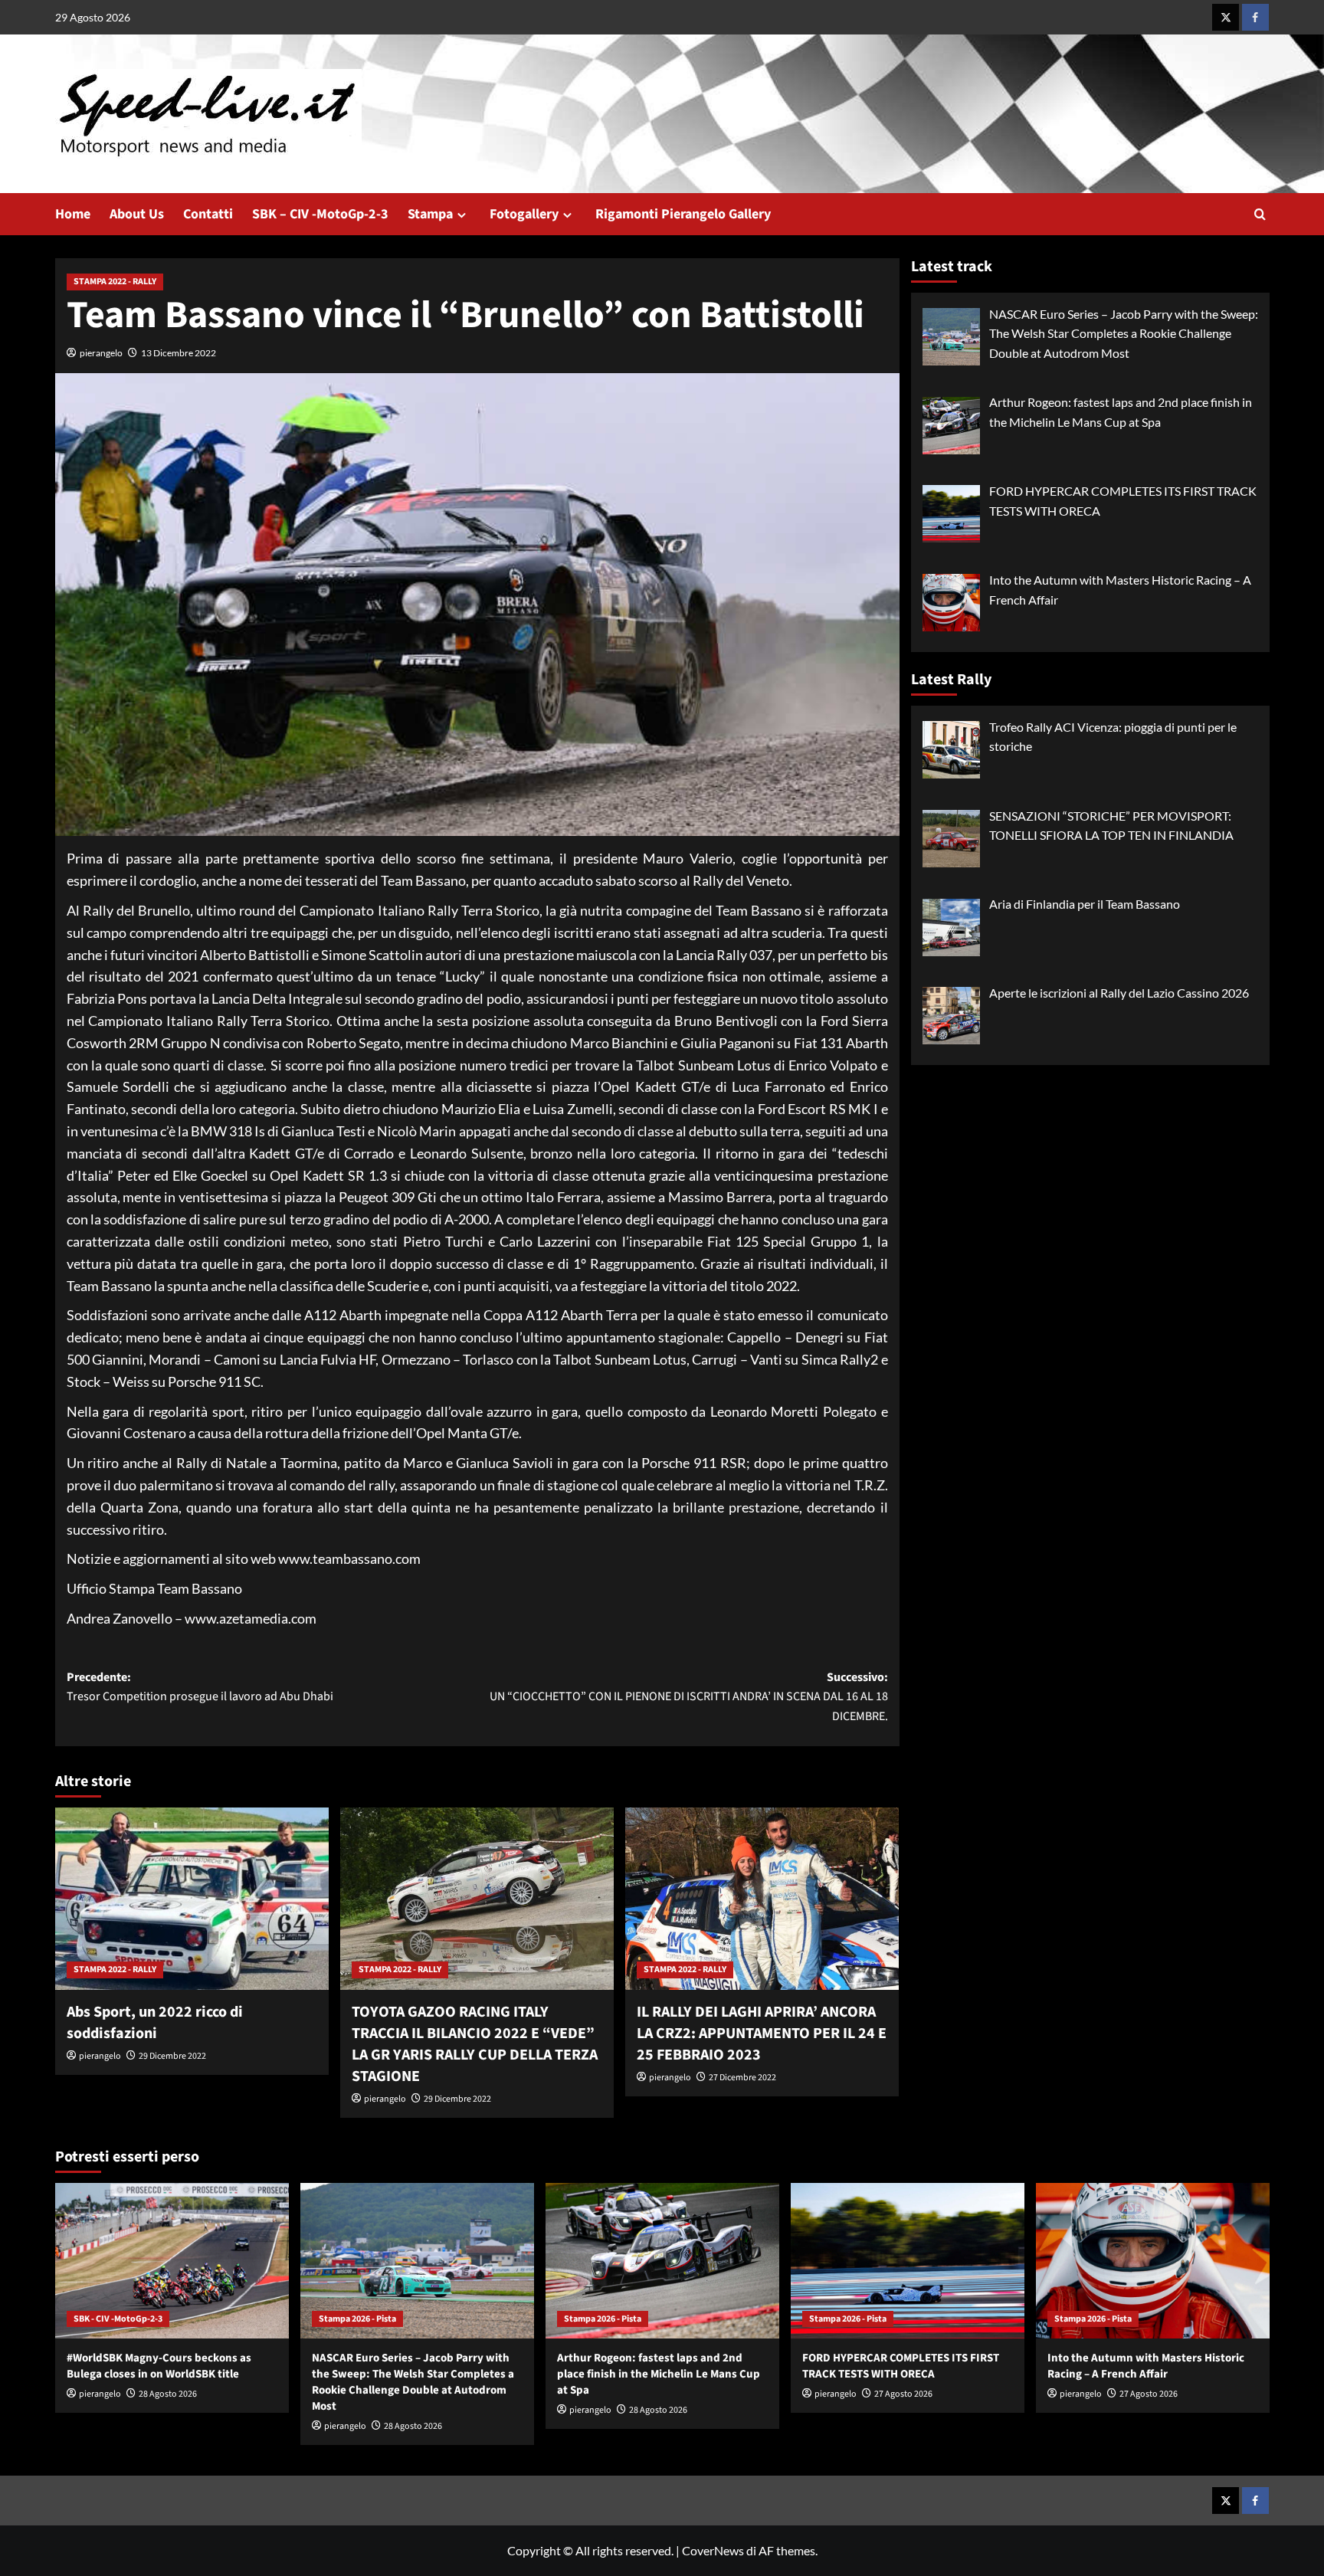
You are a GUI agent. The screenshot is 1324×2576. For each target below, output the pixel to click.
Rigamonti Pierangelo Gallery (683, 214)
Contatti (208, 214)
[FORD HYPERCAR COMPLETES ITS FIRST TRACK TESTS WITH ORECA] (908, 2261)
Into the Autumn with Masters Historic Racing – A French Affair (1146, 2366)
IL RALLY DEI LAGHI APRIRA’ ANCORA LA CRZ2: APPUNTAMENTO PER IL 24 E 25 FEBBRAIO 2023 (762, 2034)
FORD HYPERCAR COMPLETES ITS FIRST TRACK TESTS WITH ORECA (901, 2366)
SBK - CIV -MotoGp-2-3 (118, 2319)
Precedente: (200, 1687)
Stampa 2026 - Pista (357, 2319)
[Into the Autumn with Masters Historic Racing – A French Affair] (1153, 2261)
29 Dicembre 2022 (172, 2056)
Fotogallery (524, 214)
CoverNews (713, 2550)
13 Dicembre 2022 (179, 353)
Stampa (430, 214)
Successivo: (689, 1697)
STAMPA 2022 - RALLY (115, 282)
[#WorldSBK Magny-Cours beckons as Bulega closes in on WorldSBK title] (172, 2261)
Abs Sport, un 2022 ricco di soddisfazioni (155, 2023)
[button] (1260, 214)
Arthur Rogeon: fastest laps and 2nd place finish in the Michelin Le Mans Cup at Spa (659, 2374)
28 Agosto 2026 (168, 2394)
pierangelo (101, 353)
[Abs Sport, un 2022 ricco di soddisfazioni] (192, 1899)
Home (73, 214)
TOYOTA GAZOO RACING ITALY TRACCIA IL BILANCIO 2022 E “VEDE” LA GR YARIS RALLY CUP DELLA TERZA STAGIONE (475, 2044)
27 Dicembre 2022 (742, 2078)
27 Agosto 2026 (903, 2394)
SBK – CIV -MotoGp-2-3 (320, 214)
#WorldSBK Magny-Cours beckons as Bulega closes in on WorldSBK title (159, 2366)
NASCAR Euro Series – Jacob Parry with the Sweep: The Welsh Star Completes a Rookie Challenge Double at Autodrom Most (413, 2382)
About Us (137, 214)
